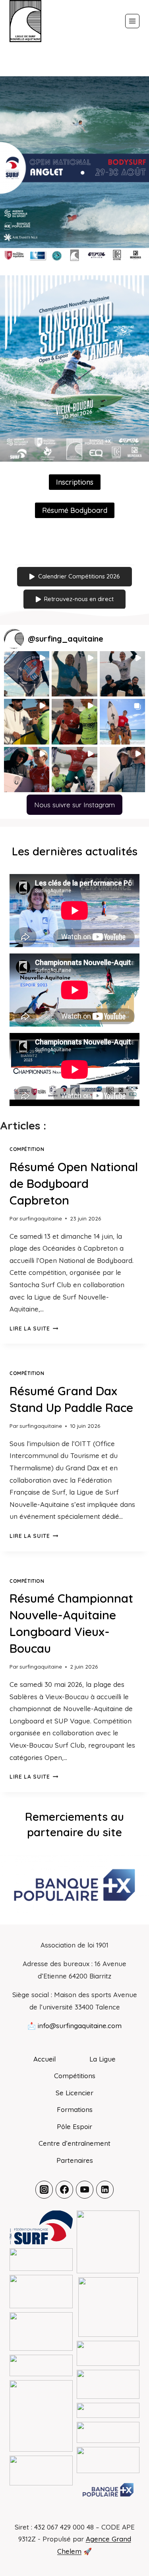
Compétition (27, 1149)
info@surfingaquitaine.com (80, 2026)
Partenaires (75, 2160)
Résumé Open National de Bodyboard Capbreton (74, 1184)
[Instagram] (44, 2189)
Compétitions (75, 2076)
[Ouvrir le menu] (132, 21)
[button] (27, 674)
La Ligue (103, 2059)
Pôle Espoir (74, 2126)
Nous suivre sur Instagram (74, 805)
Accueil (45, 2059)
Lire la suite (34, 1328)
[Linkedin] (105, 2189)
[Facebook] (64, 2189)
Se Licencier (74, 2093)
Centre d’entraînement (74, 2143)
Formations (75, 2109)
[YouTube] (85, 2189)
